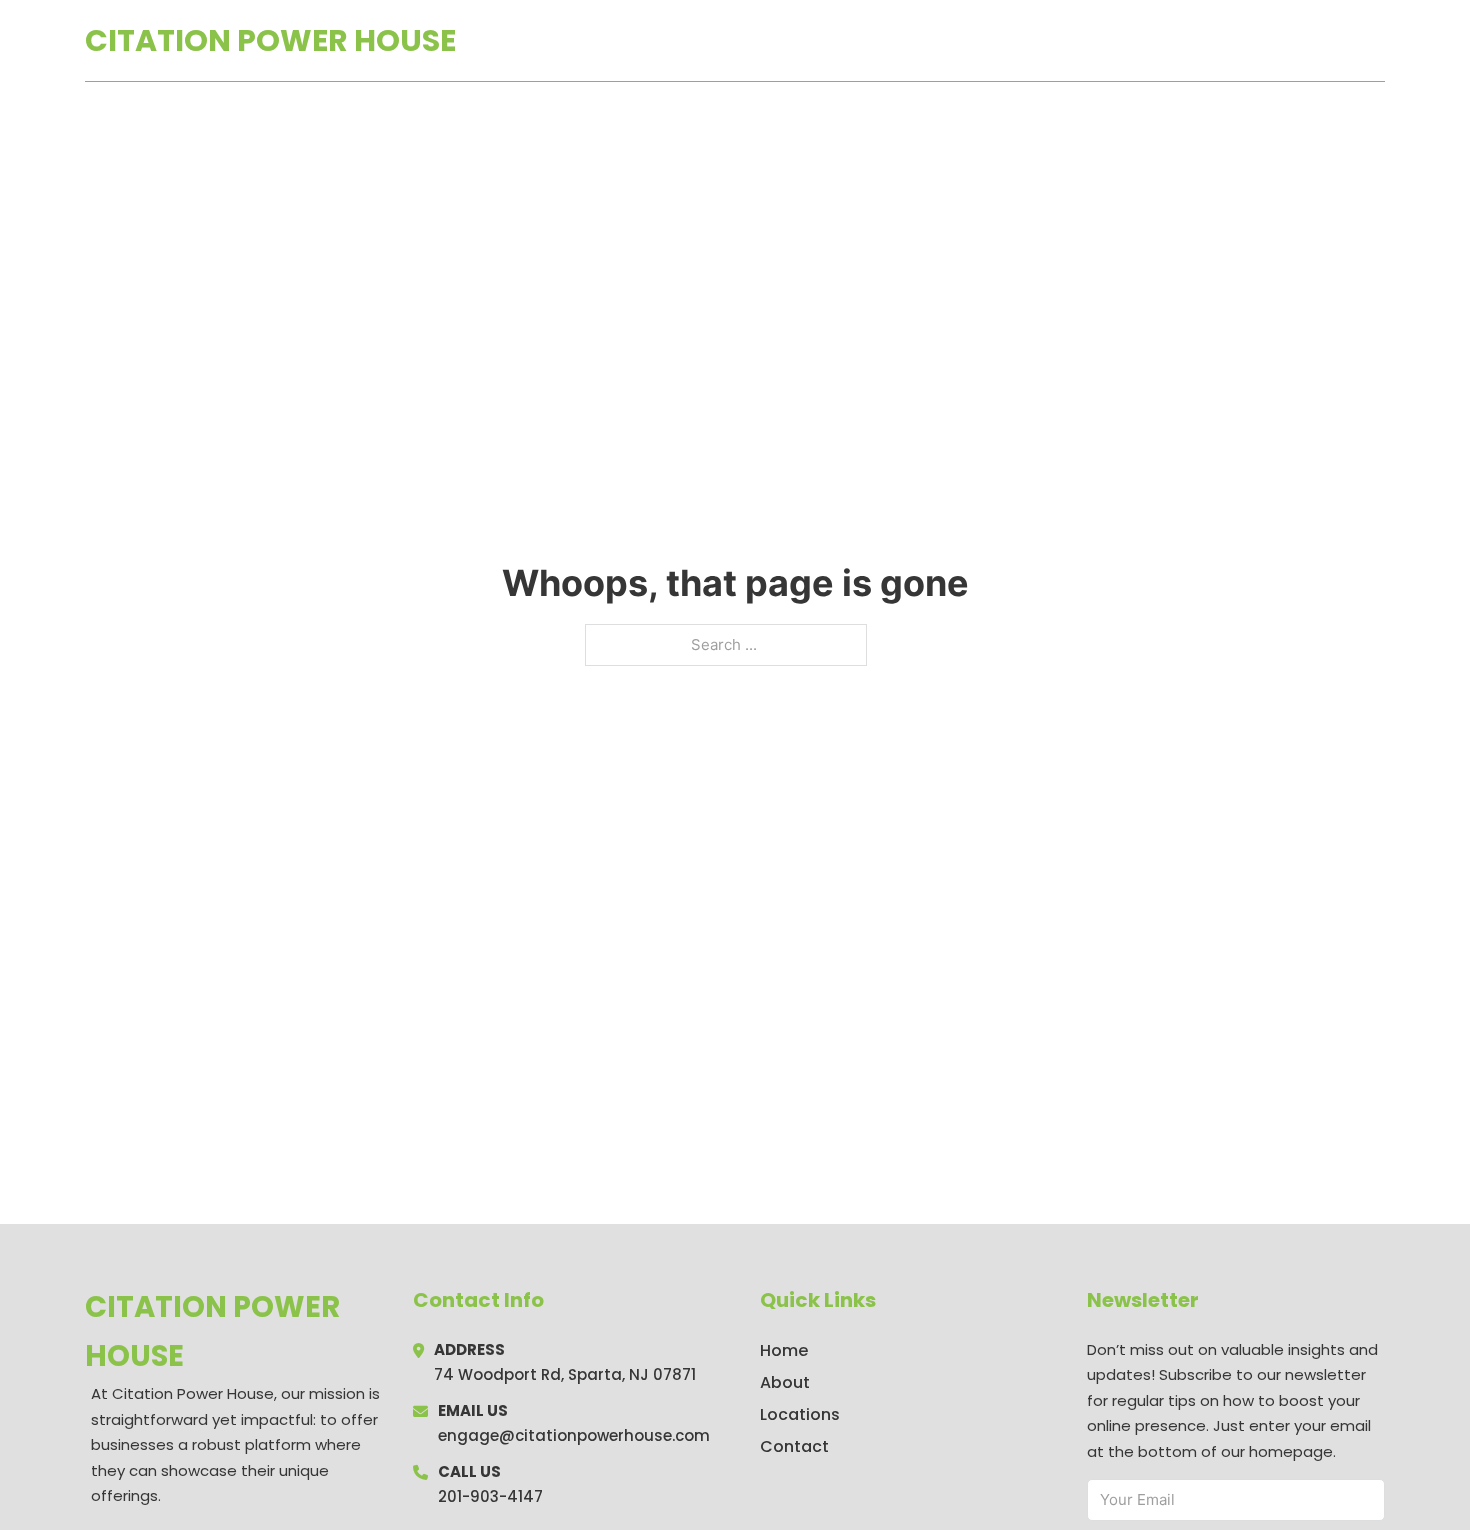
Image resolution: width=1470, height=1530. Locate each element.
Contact (794, 1446)
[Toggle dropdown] (1378, 40)
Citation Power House (270, 40)
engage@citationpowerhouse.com (574, 1435)
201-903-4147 (490, 1496)
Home (1153, 41)
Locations (1243, 41)
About (785, 1382)
